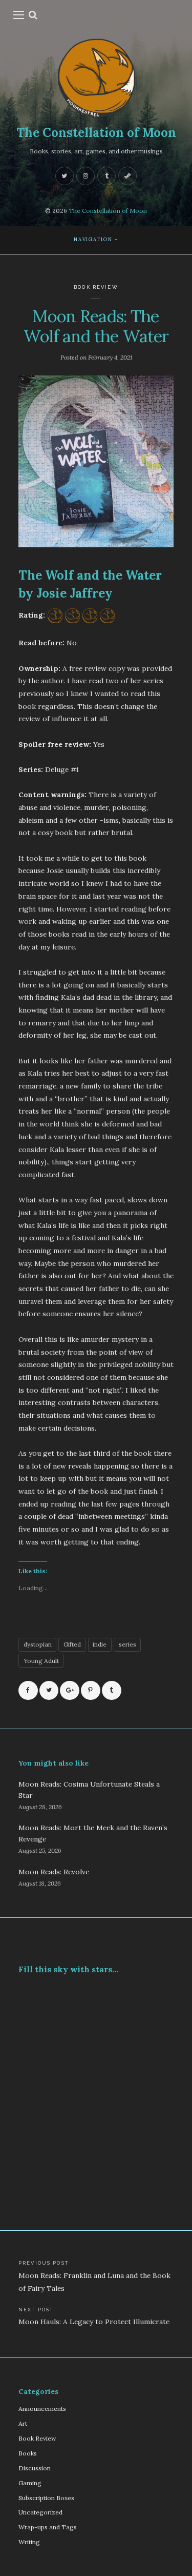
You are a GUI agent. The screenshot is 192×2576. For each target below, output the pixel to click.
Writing (29, 2542)
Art (23, 2423)
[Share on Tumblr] (112, 1691)
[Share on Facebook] (28, 1691)
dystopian (38, 1644)
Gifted (72, 1644)
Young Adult (41, 1661)
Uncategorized (40, 2512)
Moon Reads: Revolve (54, 1872)
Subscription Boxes (46, 2498)
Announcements (42, 2409)
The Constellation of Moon (96, 133)
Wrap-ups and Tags (48, 2527)
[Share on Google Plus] (70, 1691)
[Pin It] (91, 1691)
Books (28, 2453)
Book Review (96, 287)
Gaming (30, 2483)
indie (100, 1644)
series (127, 1644)
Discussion (35, 2468)
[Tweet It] (49, 1691)
